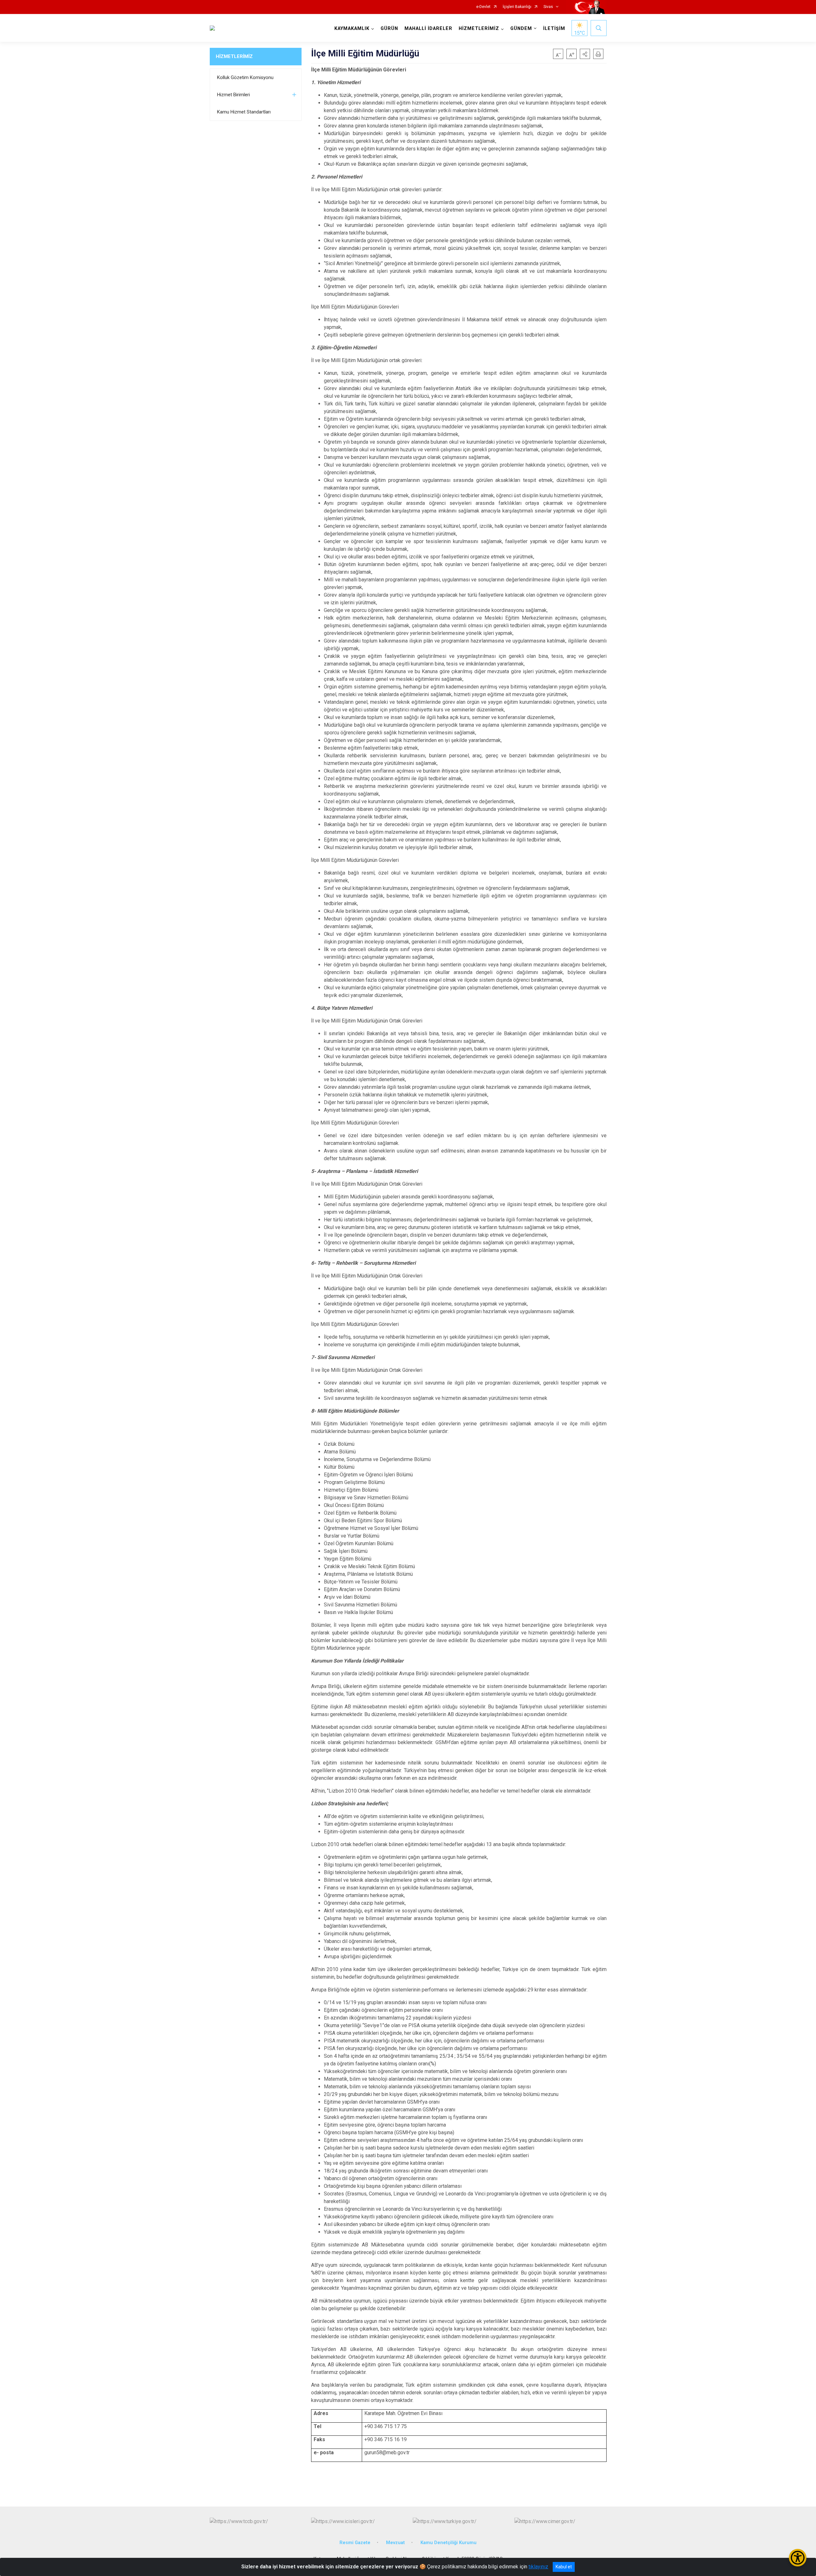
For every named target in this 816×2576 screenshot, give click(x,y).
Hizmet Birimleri (233, 95)
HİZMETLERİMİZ (234, 56)
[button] (585, 54)
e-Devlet (483, 7)
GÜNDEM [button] (521, 29)
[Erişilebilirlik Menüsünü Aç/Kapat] (798, 2558)
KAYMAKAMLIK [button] (352, 29)
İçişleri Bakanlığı (517, 7)
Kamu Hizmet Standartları (244, 112)
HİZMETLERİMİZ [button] (479, 29)
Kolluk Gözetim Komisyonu (245, 77)
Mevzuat (395, 2543)
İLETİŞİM (554, 29)
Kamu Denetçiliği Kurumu (448, 2543)
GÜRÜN (389, 29)
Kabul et (564, 2567)
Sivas (548, 7)
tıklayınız (538, 2567)
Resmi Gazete (355, 2543)
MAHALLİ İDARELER (428, 29)
